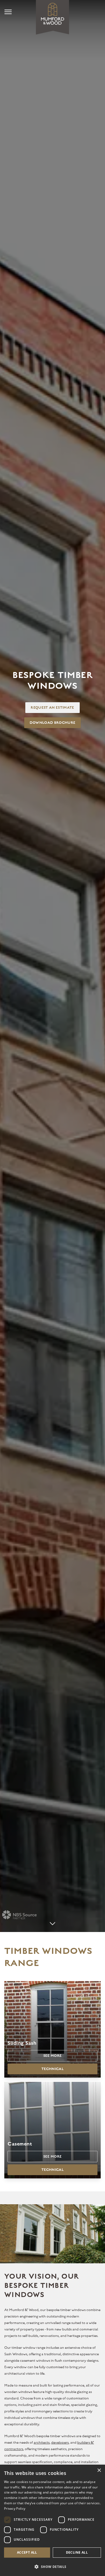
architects (42, 2443)
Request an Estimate (52, 708)
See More (53, 2056)
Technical (52, 2069)
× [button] (99, 2470)
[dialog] (52, 2520)
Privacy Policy (15, 2508)
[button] (52, 2567)
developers (60, 2443)
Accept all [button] (27, 2552)
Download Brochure (53, 723)
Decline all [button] (77, 2552)
